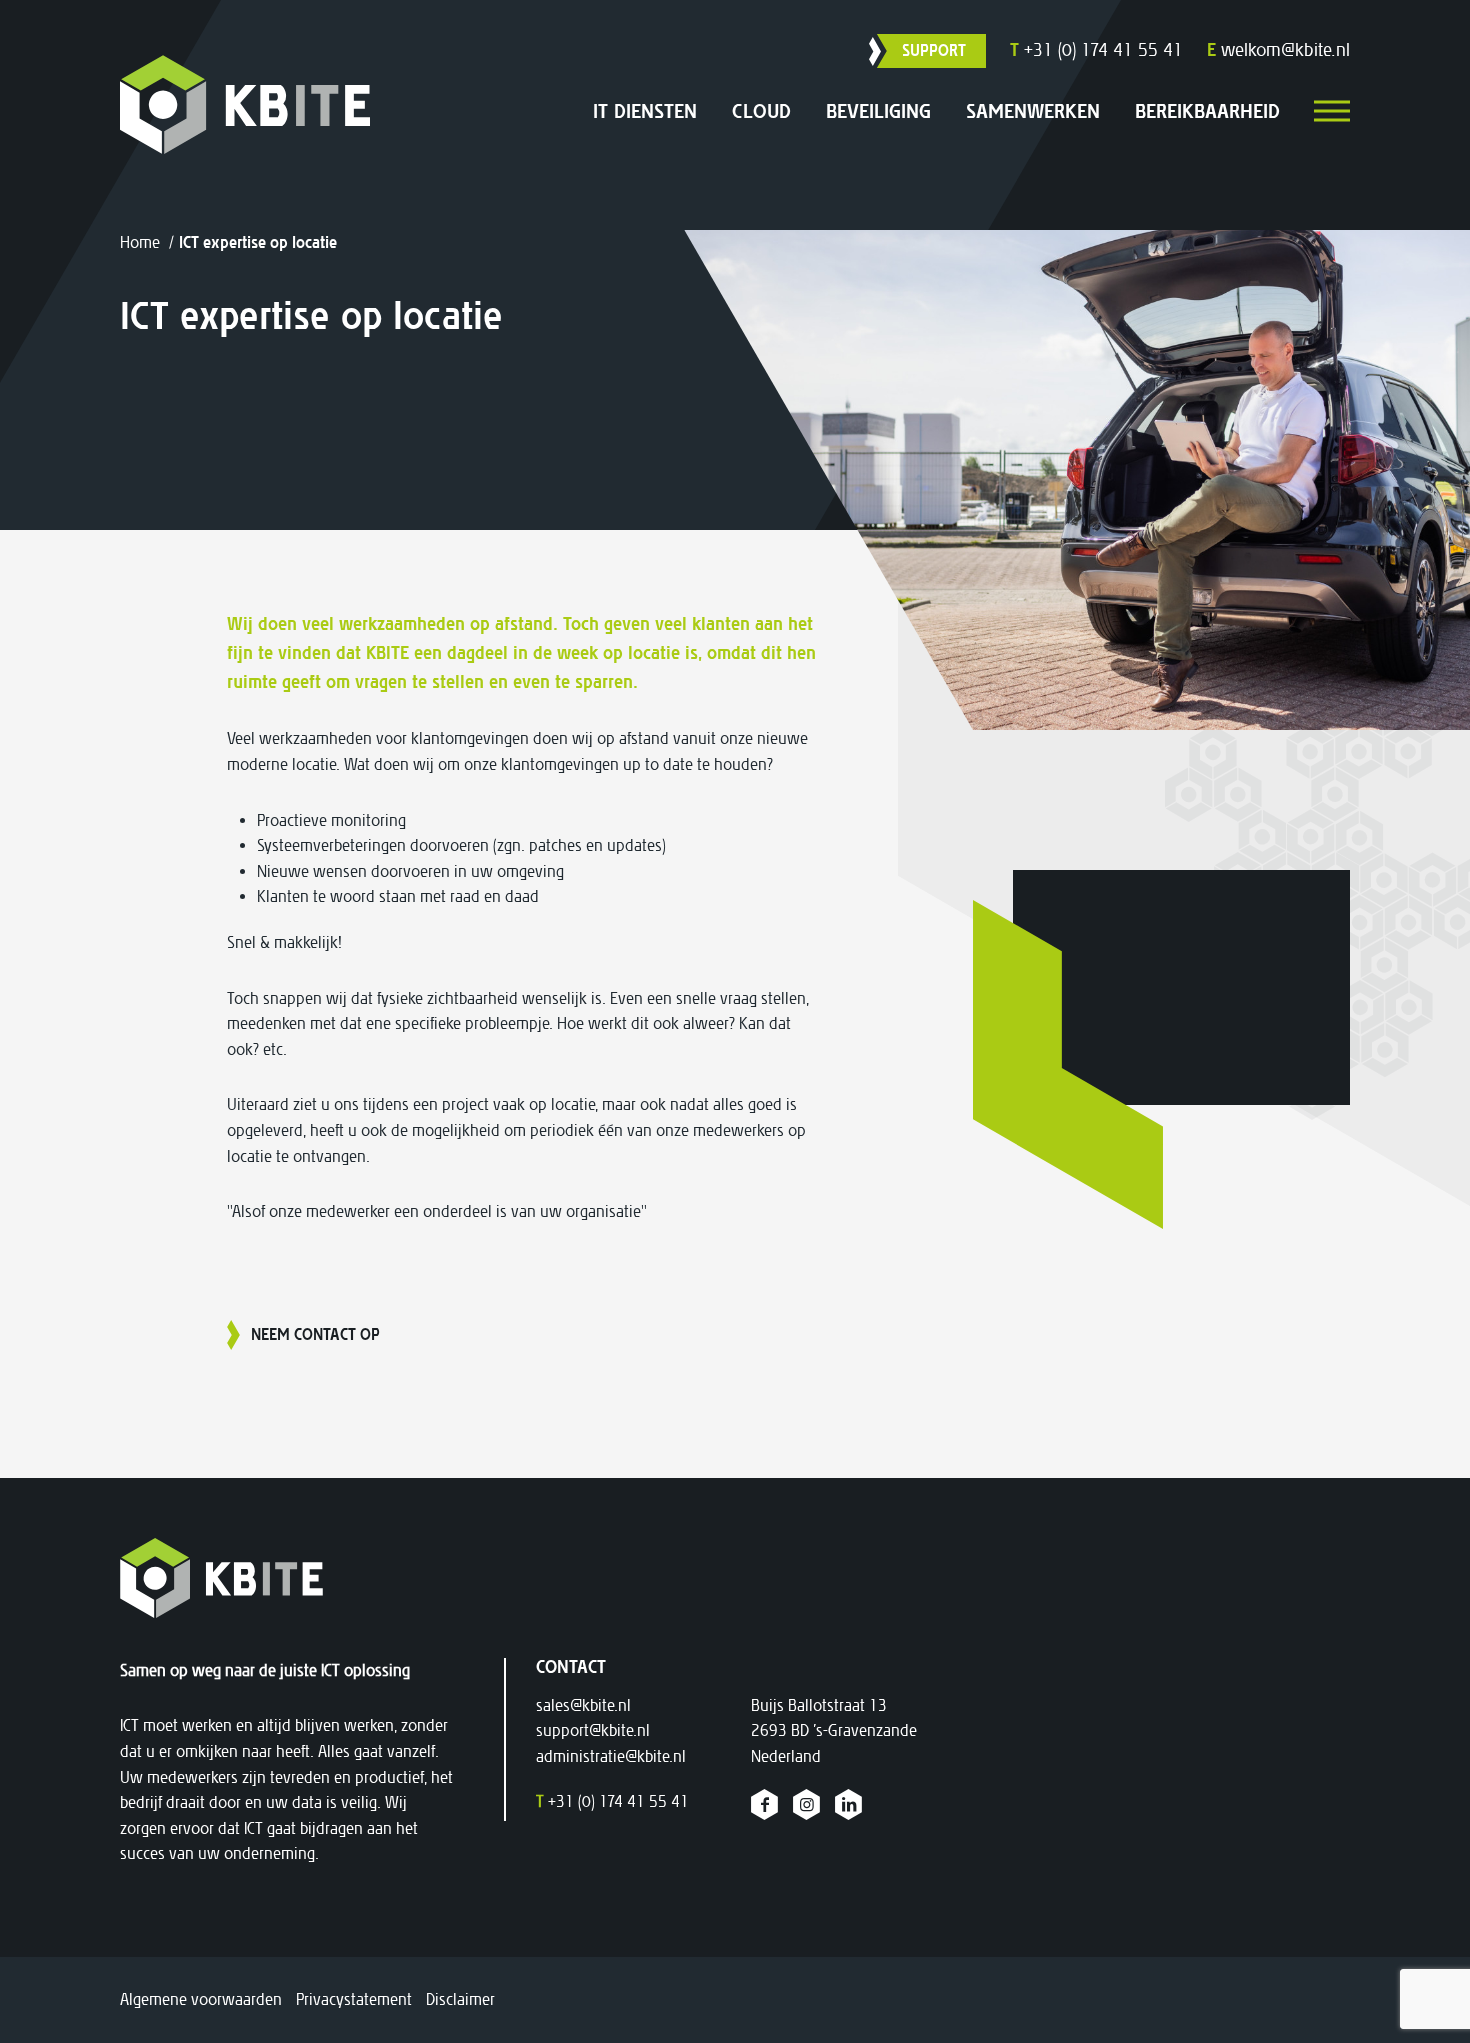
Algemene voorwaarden (201, 1999)
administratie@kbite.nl (611, 1756)
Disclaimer (460, 1999)
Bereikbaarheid (1207, 111)
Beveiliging (878, 111)
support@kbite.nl (593, 1730)
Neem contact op (315, 1334)
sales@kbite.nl (583, 1705)
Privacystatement (354, 1999)
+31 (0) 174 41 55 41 (1096, 50)
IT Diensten (645, 111)
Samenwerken (1033, 111)
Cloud (761, 111)
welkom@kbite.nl (1278, 50)
